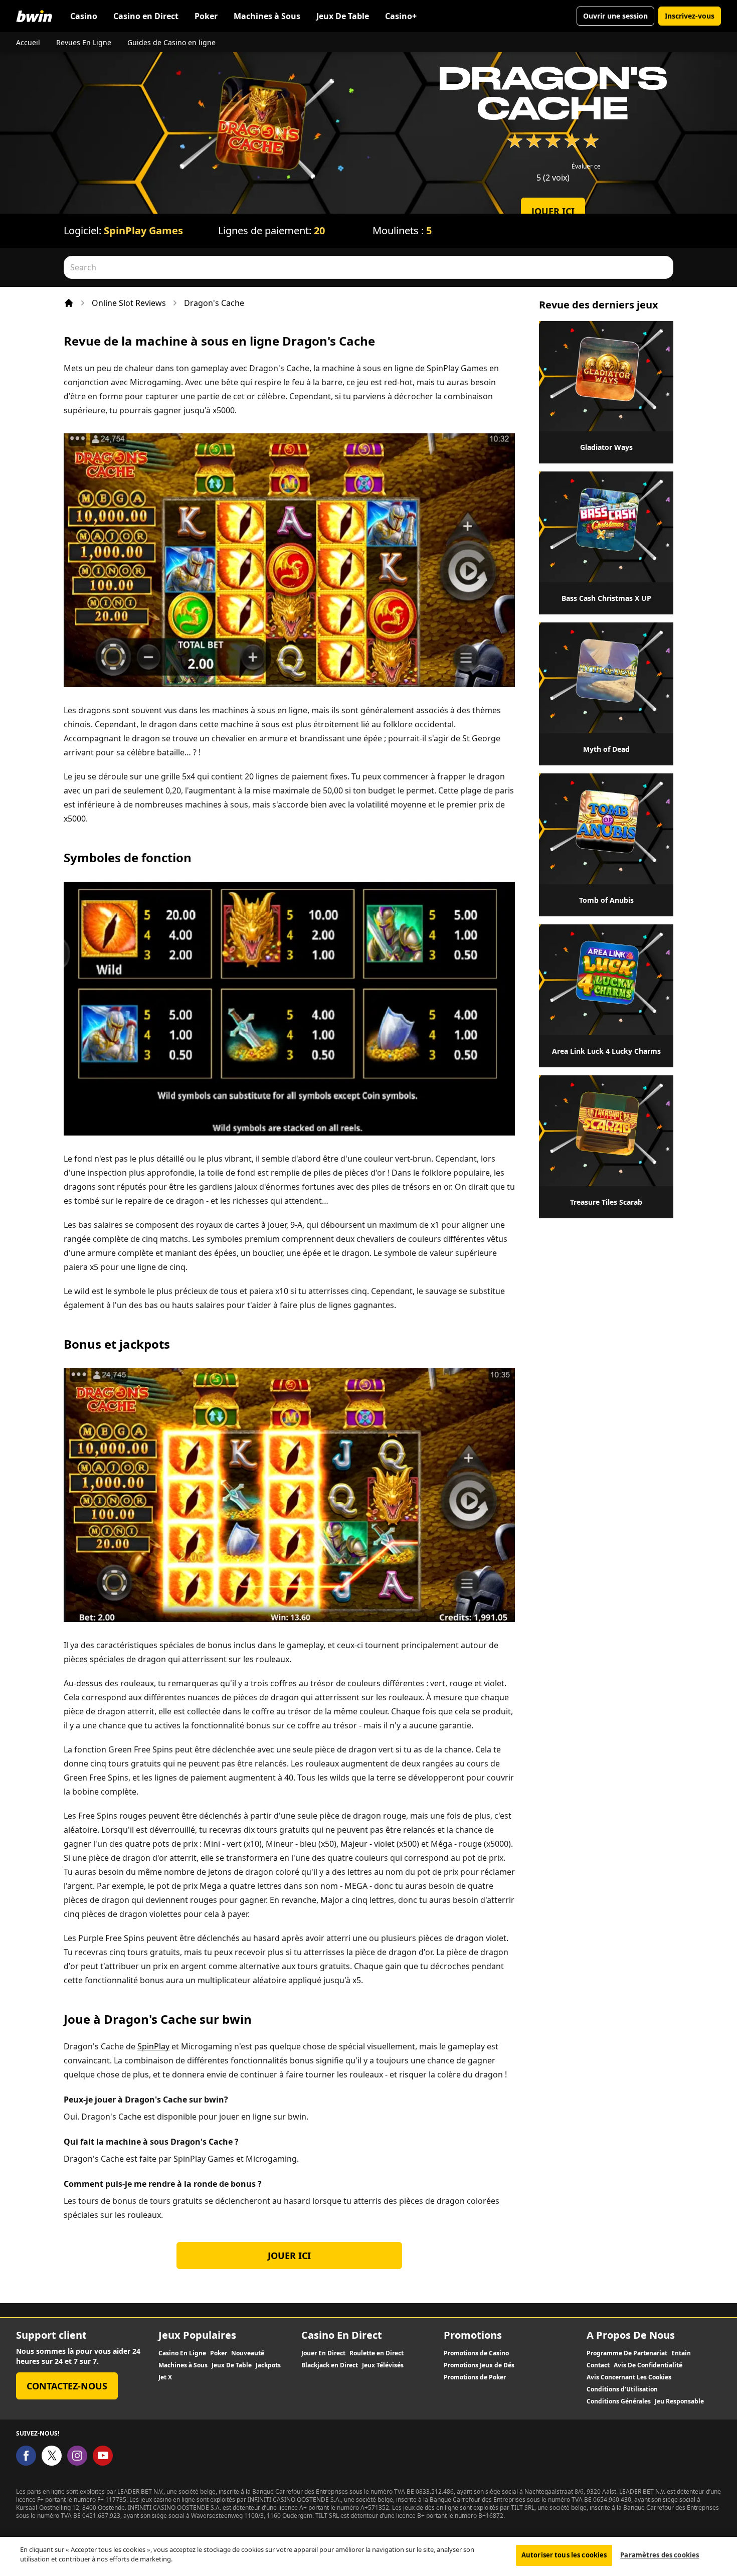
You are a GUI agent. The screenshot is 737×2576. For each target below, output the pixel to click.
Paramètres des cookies (660, 2555)
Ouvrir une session (615, 16)
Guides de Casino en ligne (171, 42)
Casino (84, 16)
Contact (598, 2365)
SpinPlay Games (143, 230)
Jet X (165, 2377)
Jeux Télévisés (383, 2365)
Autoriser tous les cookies (564, 2555)
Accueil (28, 42)
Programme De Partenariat (627, 2353)
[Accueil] (69, 303)
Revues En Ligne (84, 42)
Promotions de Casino (476, 2353)
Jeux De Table (343, 16)
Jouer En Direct (323, 2353)
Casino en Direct (146, 16)
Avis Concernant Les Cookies (629, 2377)
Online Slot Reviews (129, 303)
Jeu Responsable (679, 2401)
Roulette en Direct (377, 2353)
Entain (681, 2353)
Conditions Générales (619, 2401)
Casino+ (401, 16)
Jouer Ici (553, 211)
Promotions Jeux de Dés (479, 2365)
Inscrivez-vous (690, 16)
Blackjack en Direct (330, 2365)
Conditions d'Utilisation (622, 2389)
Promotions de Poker (475, 2377)
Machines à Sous (267, 16)
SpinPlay (153, 2046)
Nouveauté (248, 2353)
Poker (206, 16)
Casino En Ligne (182, 2353)
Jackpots (268, 2365)
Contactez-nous (67, 2386)
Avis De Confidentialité (648, 2365)
